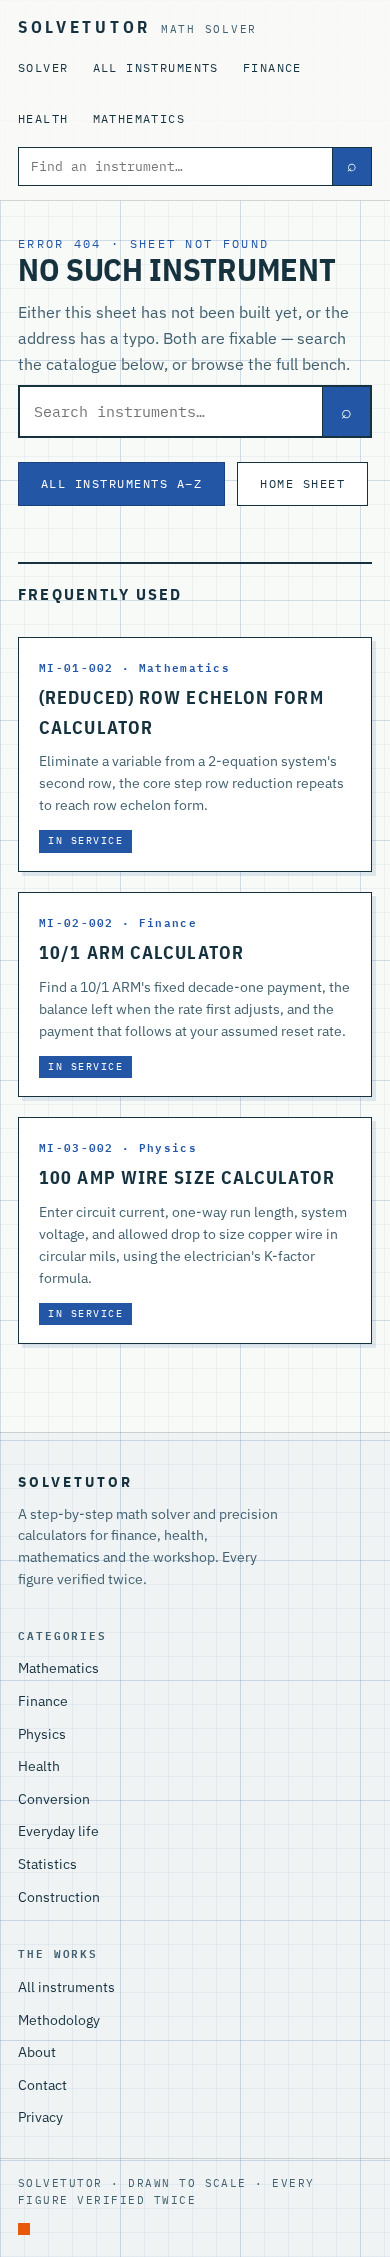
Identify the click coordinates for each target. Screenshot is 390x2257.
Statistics (47, 1864)
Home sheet (302, 483)
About (37, 2052)
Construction (59, 1897)
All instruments (156, 67)
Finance (272, 67)
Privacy (40, 2117)
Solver (43, 67)
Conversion (54, 1799)
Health (43, 118)
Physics (42, 1734)
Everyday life (58, 1831)
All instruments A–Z (121, 483)
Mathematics (139, 118)
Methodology (59, 2020)
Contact (42, 2085)
